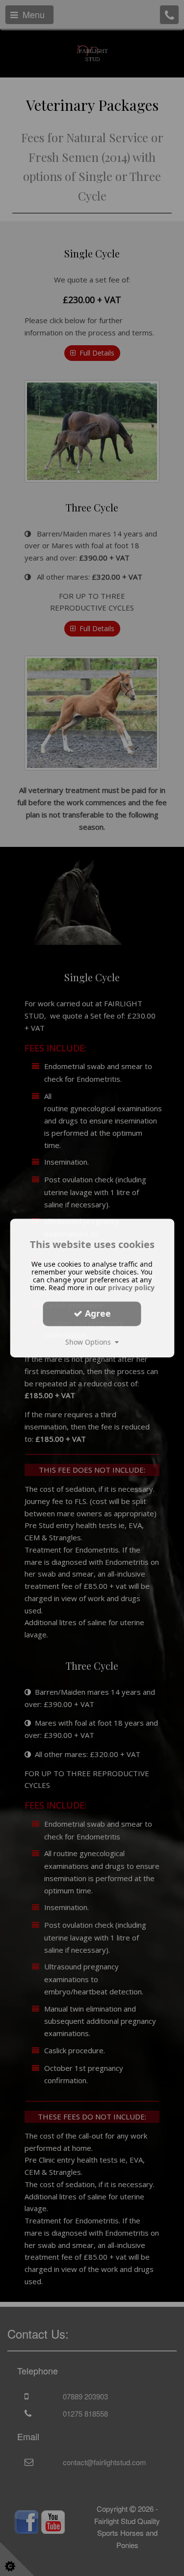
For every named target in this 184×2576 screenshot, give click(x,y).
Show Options (90, 1342)
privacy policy (131, 1288)
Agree (97, 1313)
